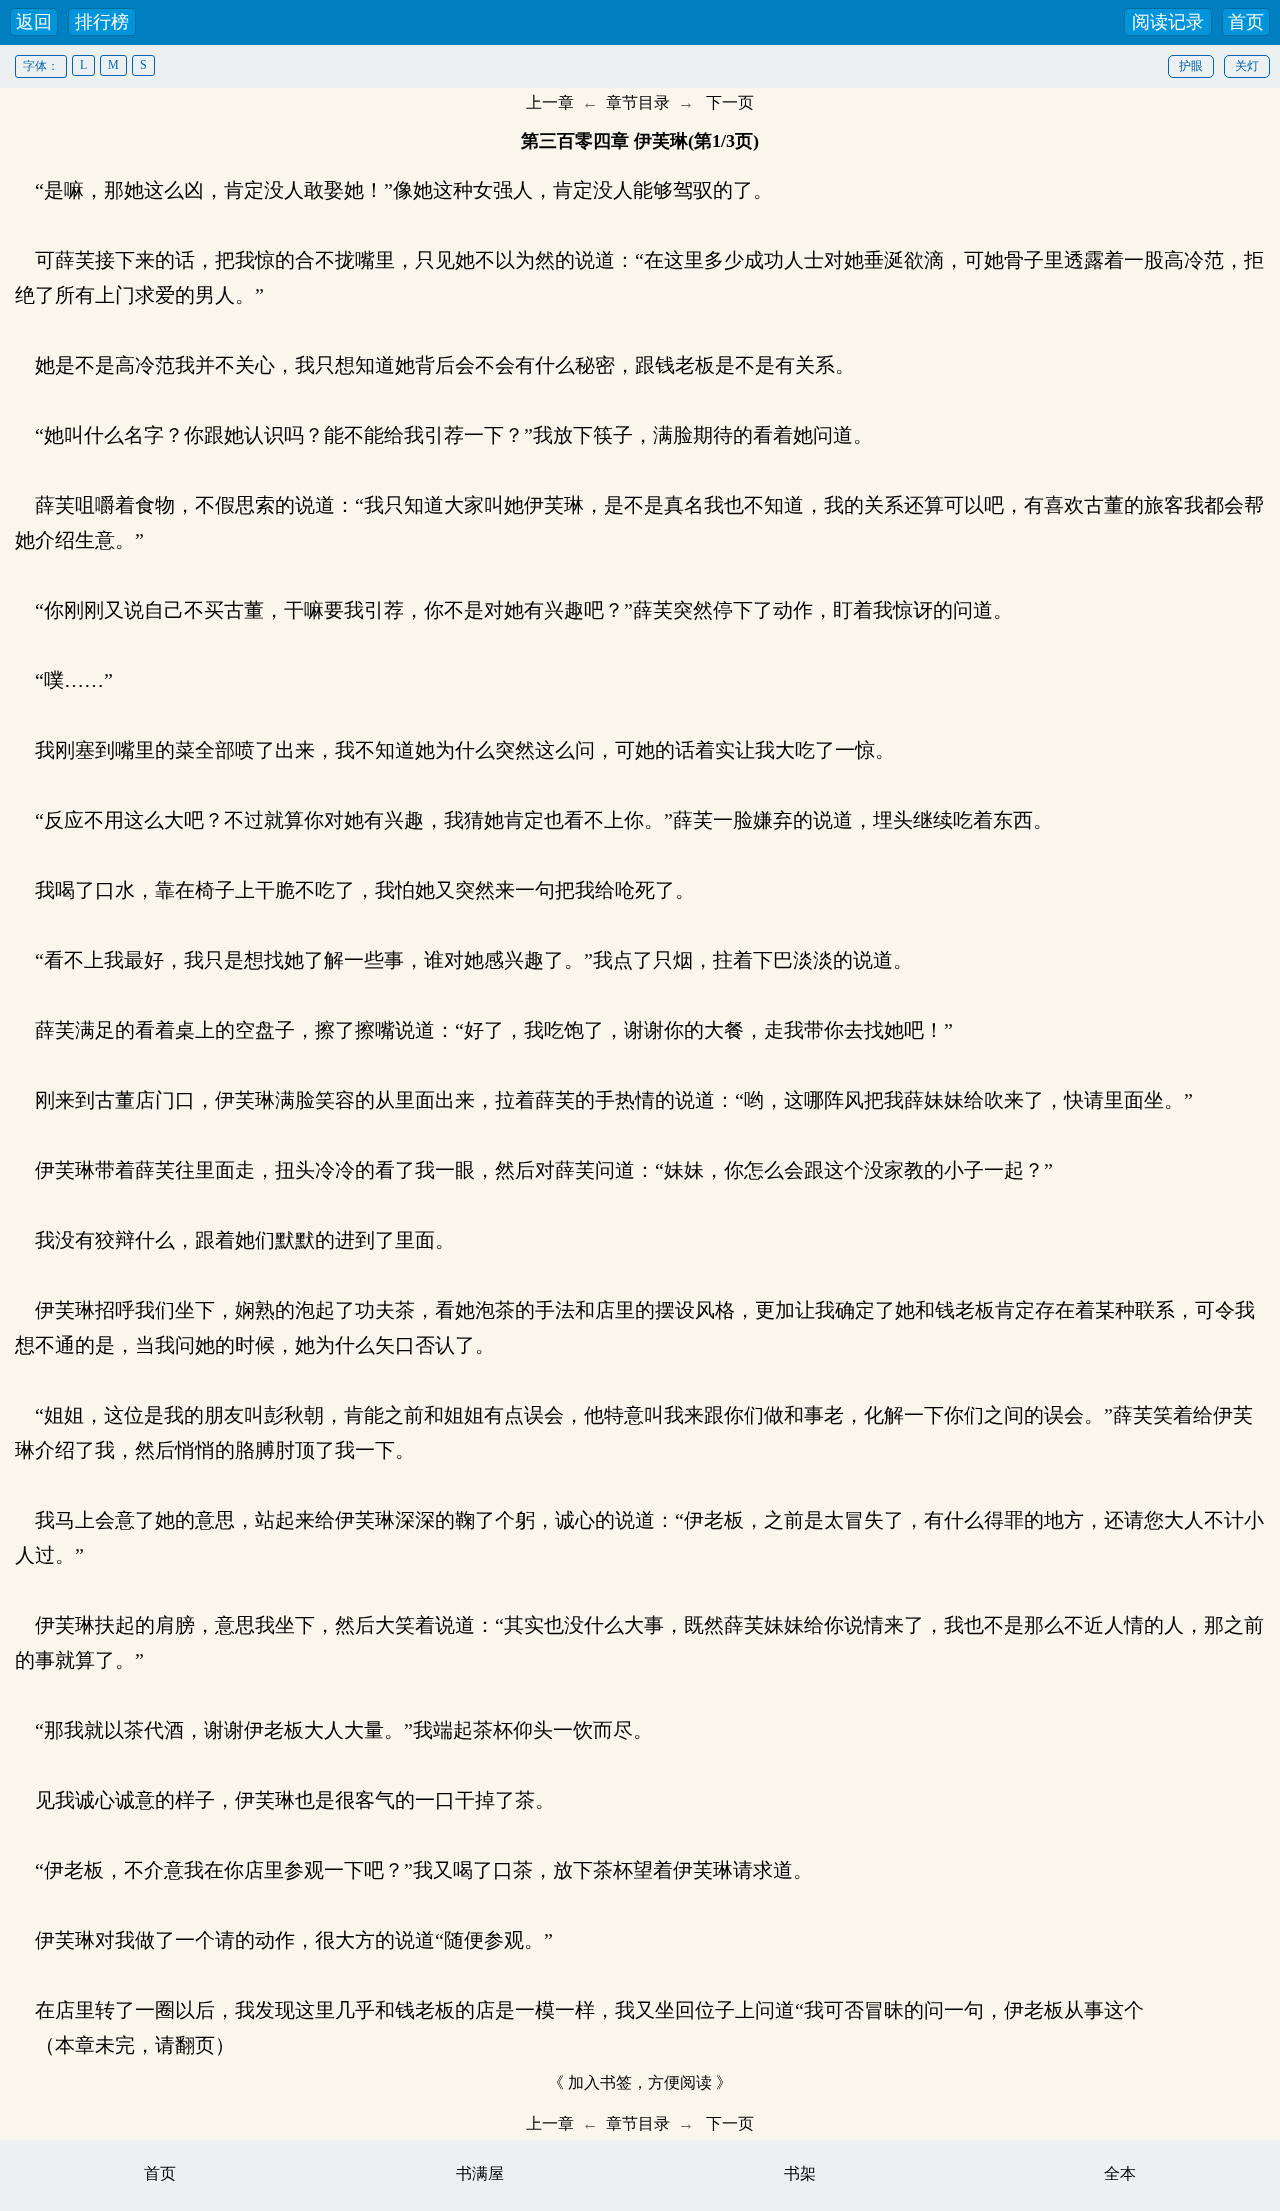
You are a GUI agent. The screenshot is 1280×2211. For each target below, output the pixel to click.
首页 (1246, 22)
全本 (1120, 2173)
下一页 (730, 102)
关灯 (1247, 66)
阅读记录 (1168, 22)
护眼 (1191, 66)
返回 (34, 22)
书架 (800, 2173)
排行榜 (102, 22)
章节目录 (638, 102)
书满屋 (480, 2173)
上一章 (550, 102)
